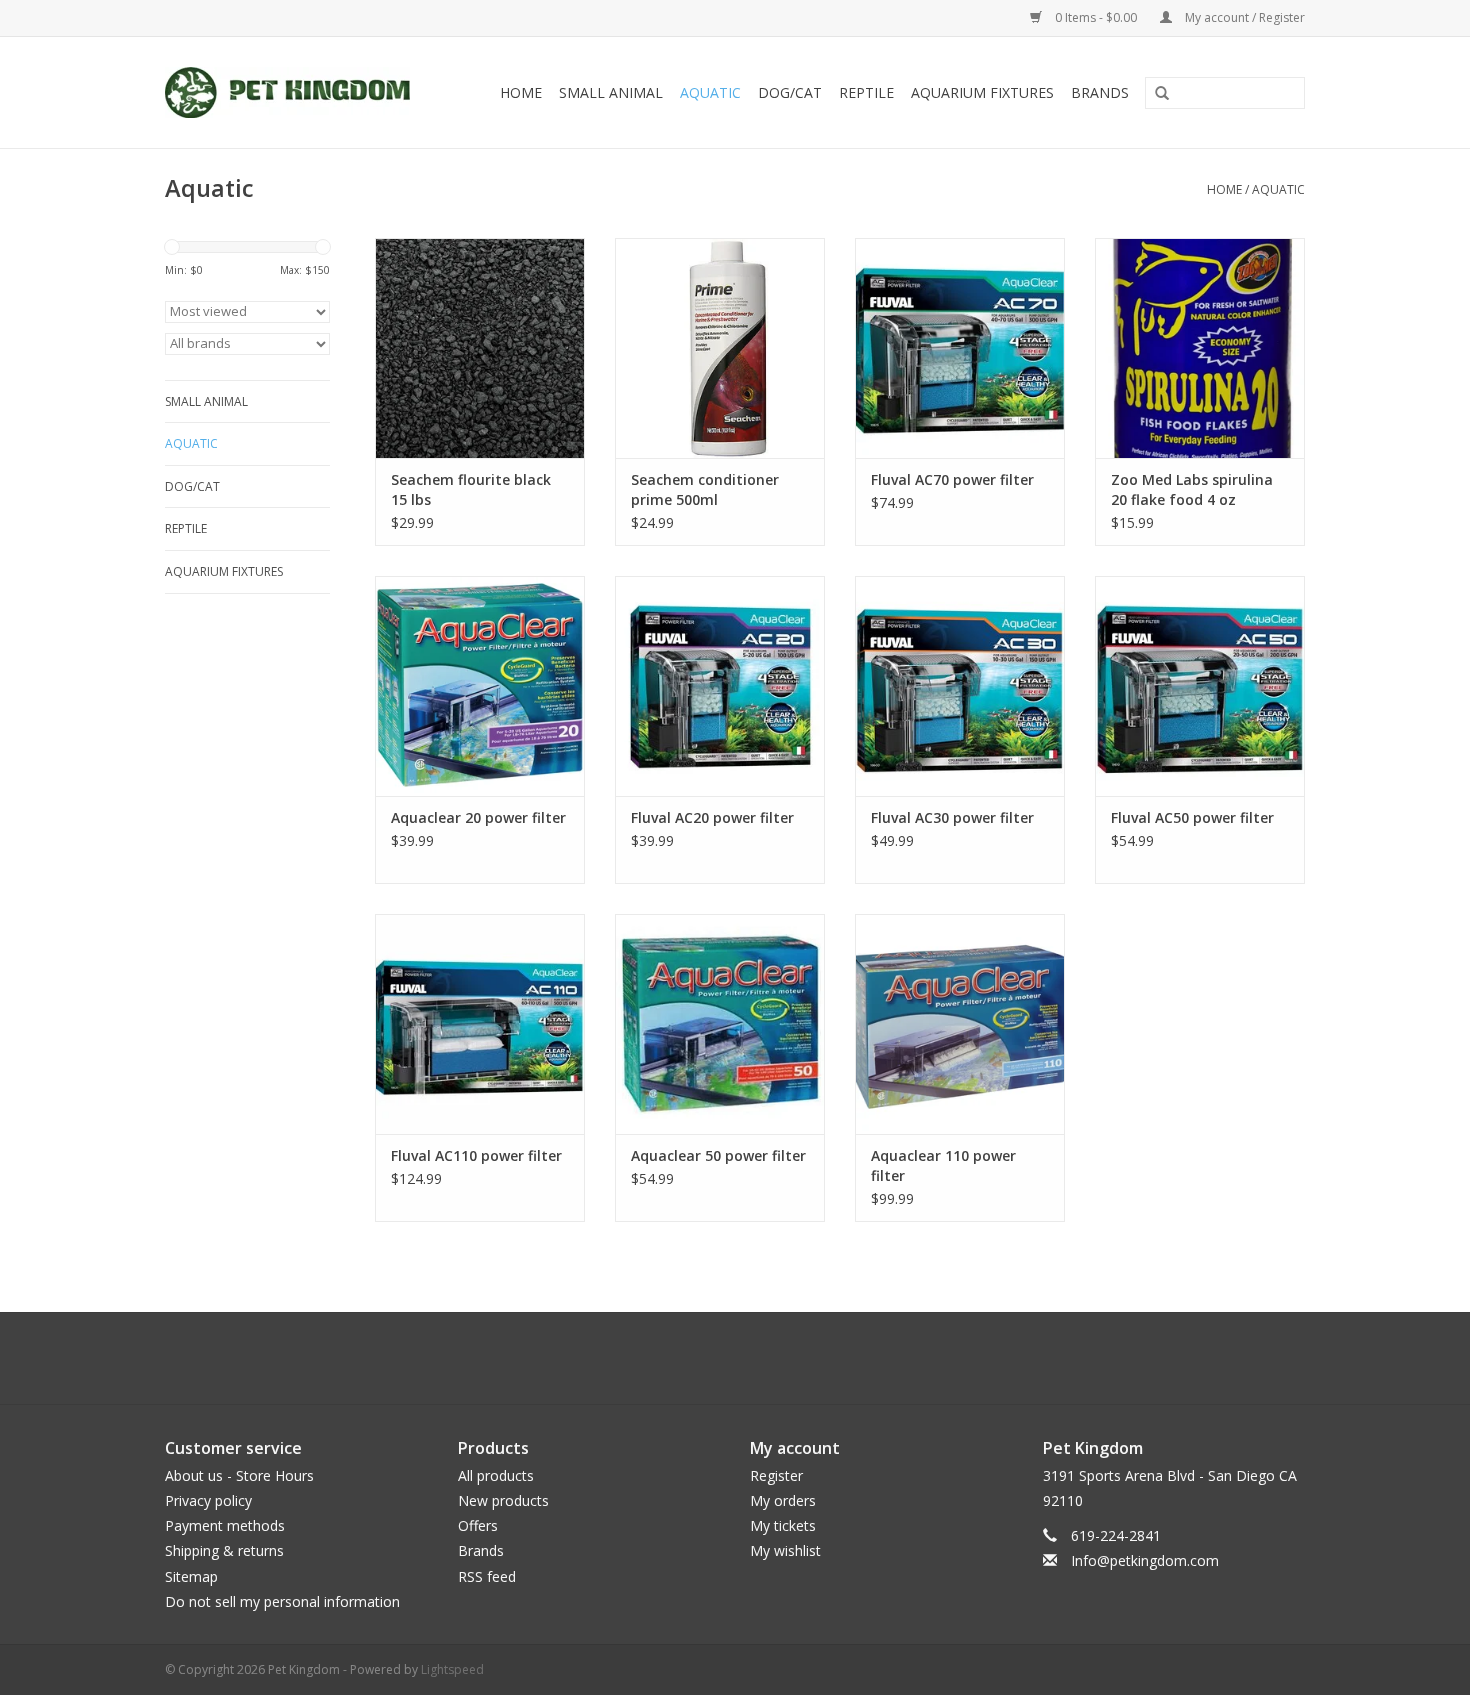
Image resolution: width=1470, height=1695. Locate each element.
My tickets (783, 1525)
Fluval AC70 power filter (952, 479)
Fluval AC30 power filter (952, 817)
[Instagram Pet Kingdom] (789, 1358)
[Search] (1155, 94)
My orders (783, 1500)
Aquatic (710, 92)
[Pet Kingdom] (297, 92)
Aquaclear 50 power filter (718, 1155)
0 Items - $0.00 (1096, 17)
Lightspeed (452, 1669)
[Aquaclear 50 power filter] (720, 1024)
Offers (478, 1525)
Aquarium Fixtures (982, 92)
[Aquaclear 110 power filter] (960, 1024)
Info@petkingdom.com (1145, 1560)
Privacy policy (208, 1500)
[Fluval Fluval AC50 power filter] (1200, 686)
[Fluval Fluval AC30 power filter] (960, 686)
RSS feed (487, 1576)
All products (496, 1475)
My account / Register (1243, 17)
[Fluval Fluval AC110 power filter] (480, 1024)
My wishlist (785, 1550)
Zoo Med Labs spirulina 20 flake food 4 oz (1192, 489)
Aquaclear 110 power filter (943, 1165)
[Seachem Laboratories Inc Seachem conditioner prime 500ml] (720, 348)
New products (503, 1500)
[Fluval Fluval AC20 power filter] (720, 686)
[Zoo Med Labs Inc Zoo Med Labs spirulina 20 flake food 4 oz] (1200, 348)
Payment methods (225, 1525)
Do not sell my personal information (282, 1601)
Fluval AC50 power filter (1192, 817)
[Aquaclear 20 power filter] (480, 686)
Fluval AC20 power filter (712, 817)
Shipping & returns (224, 1550)
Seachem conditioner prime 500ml (705, 489)
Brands (1100, 92)
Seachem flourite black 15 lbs (471, 489)
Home (521, 92)
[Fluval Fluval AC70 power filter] (960, 348)
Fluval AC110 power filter (476, 1155)
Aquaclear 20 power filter (478, 817)
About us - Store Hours (239, 1475)
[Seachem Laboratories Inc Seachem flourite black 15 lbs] (480, 348)
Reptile (866, 92)
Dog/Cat (790, 92)
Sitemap (191, 1576)
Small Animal (611, 92)
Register (776, 1475)
